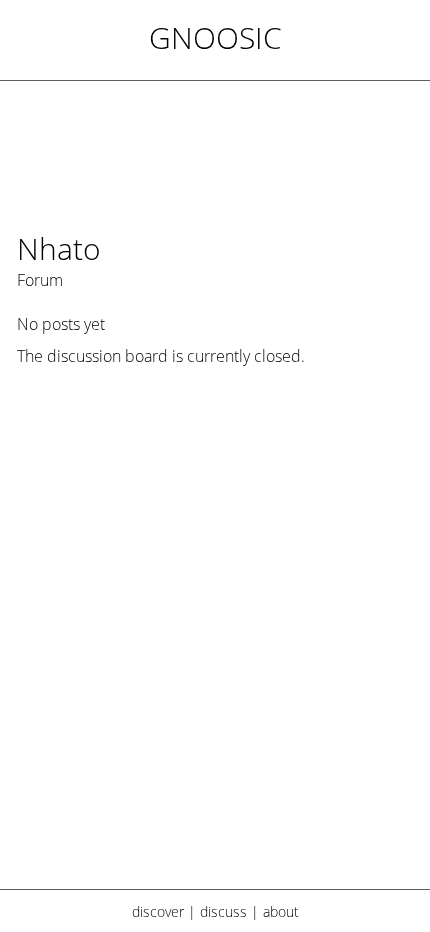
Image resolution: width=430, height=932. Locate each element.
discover (158, 911)
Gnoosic (215, 37)
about (281, 911)
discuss (223, 911)
